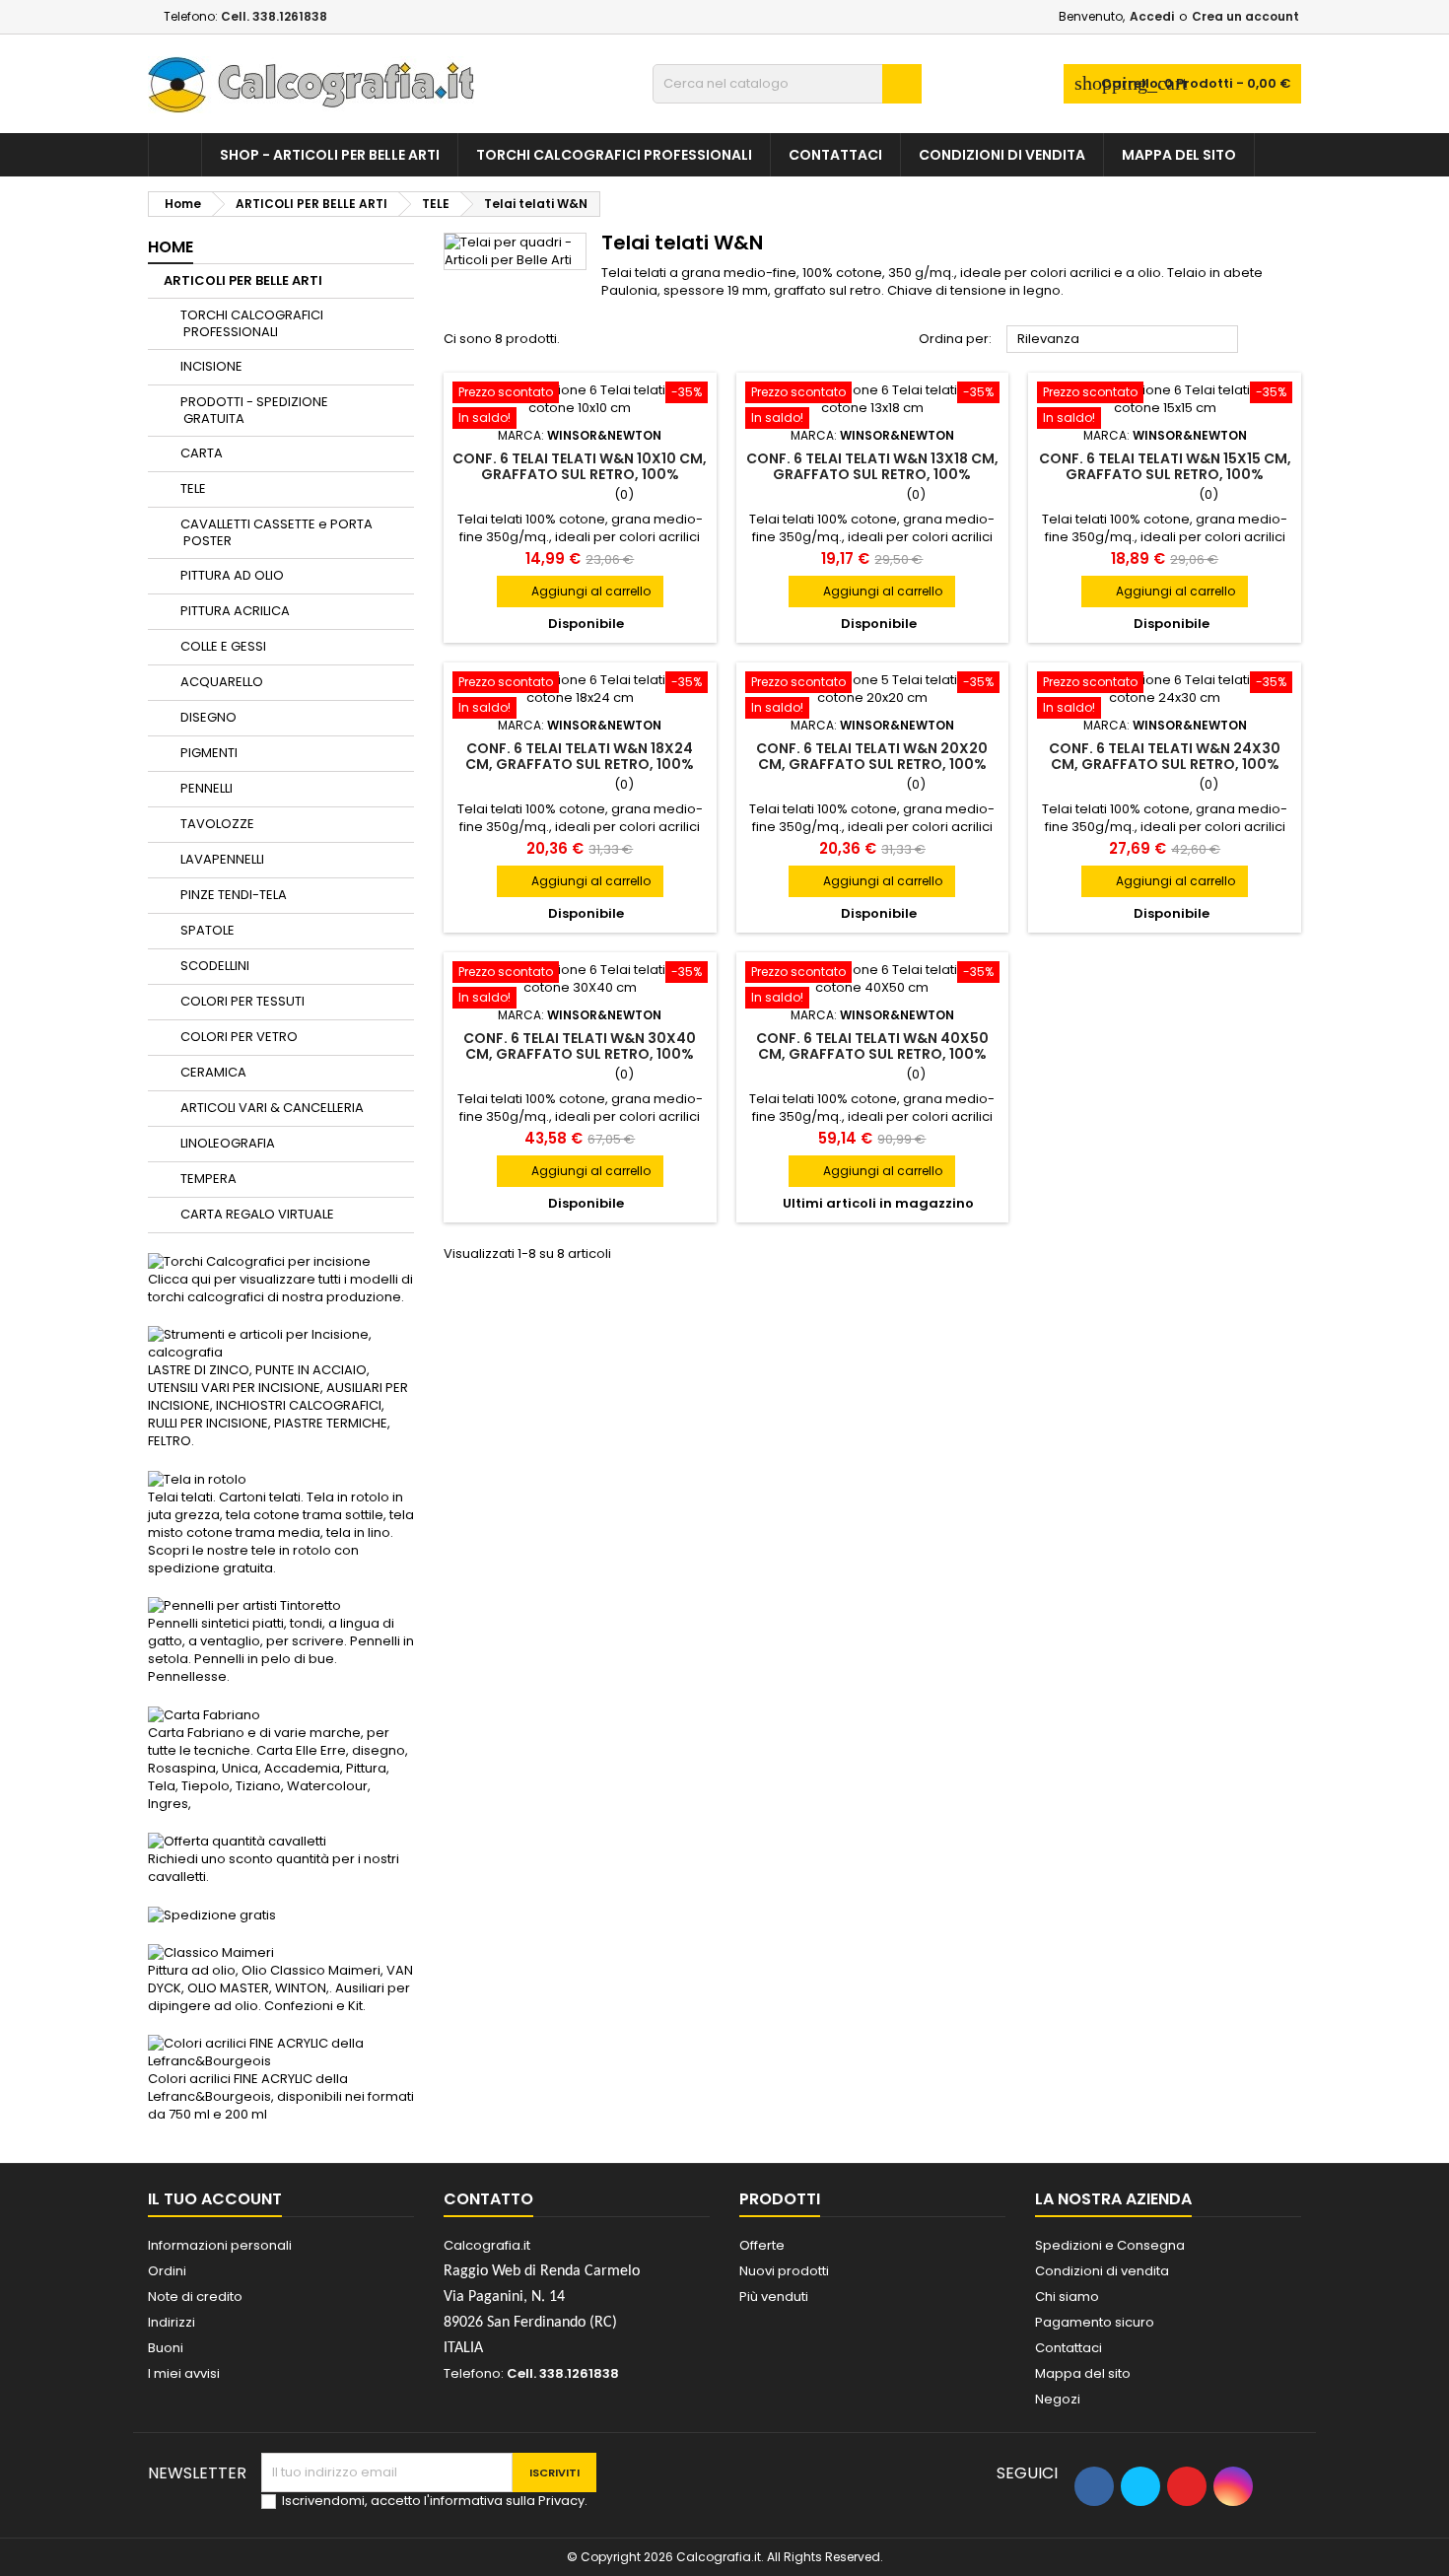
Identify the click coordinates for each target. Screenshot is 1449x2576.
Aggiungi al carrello (580, 591)
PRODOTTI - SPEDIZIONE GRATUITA (254, 410)
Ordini (167, 2271)
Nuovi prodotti (784, 2271)
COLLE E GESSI (223, 646)
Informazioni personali (220, 2245)
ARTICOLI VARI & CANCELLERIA (272, 1108)
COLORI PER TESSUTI (242, 1001)
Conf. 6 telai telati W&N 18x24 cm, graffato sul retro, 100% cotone (580, 764)
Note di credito (195, 2297)
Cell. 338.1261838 (274, 16)
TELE (193, 488)
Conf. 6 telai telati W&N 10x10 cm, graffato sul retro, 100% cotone (580, 474)
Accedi (1152, 16)
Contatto (488, 2199)
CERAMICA (213, 1072)
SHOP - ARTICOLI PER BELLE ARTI (330, 155)
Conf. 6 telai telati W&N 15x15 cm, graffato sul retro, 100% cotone (1165, 474)
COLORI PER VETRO (239, 1037)
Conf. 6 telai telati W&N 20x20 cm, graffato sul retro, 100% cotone (872, 764)
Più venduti (774, 2297)
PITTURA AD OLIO (232, 575)
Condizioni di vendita (1002, 155)
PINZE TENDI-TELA (234, 895)
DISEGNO (208, 717)
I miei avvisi (184, 2373)
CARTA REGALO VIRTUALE (257, 1214)
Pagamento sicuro (1095, 2322)
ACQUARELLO (222, 682)
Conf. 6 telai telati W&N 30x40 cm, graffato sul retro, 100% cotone (580, 1054)
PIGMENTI (209, 753)
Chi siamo (1067, 2297)
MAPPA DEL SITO (1179, 155)
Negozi (1058, 2399)
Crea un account (1245, 16)
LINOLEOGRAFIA (228, 1143)
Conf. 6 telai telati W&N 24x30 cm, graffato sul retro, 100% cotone (1165, 764)
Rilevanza (1123, 340)
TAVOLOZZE (217, 824)
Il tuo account (215, 2199)
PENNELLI (207, 788)
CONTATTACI (835, 155)
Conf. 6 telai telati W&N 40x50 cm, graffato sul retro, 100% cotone (872, 1054)
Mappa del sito (1083, 2373)
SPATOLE (207, 930)
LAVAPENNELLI (222, 859)
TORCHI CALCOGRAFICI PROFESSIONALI (614, 155)
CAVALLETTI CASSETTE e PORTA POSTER (276, 532)
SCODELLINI (215, 966)
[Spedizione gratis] (212, 1914)
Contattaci (1069, 2348)
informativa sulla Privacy (507, 2501)
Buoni (166, 2348)
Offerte (762, 2245)
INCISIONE (211, 366)
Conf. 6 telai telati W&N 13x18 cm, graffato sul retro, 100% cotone (872, 474)
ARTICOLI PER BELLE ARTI (243, 280)
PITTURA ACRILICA (235, 611)
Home (171, 247)
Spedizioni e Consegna (1110, 2245)
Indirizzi (172, 2322)
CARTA (202, 453)
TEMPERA (208, 1179)
